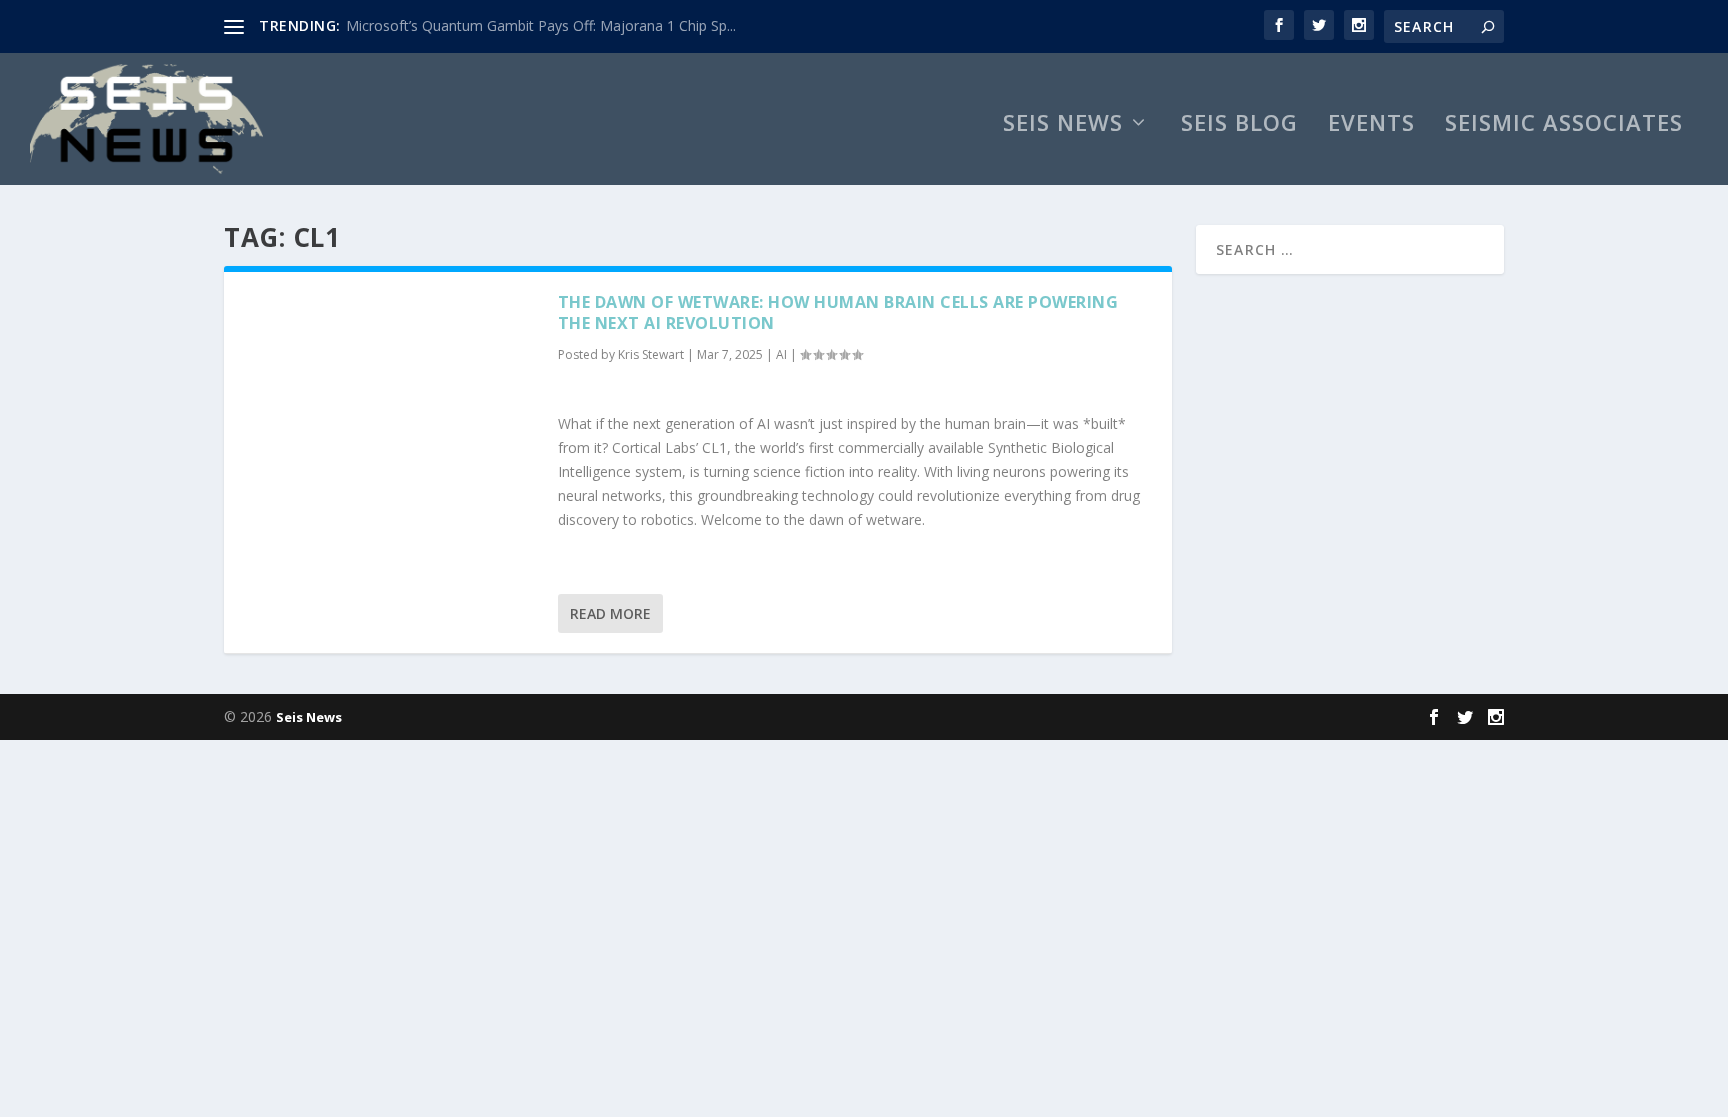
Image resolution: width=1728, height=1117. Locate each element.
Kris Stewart (651, 354)
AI (781, 354)
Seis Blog (1239, 125)
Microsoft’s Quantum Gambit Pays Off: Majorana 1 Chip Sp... (541, 25)
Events (1371, 125)
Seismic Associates (1564, 125)
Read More (610, 613)
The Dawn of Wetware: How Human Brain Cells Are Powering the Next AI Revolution (838, 312)
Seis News (1063, 125)
